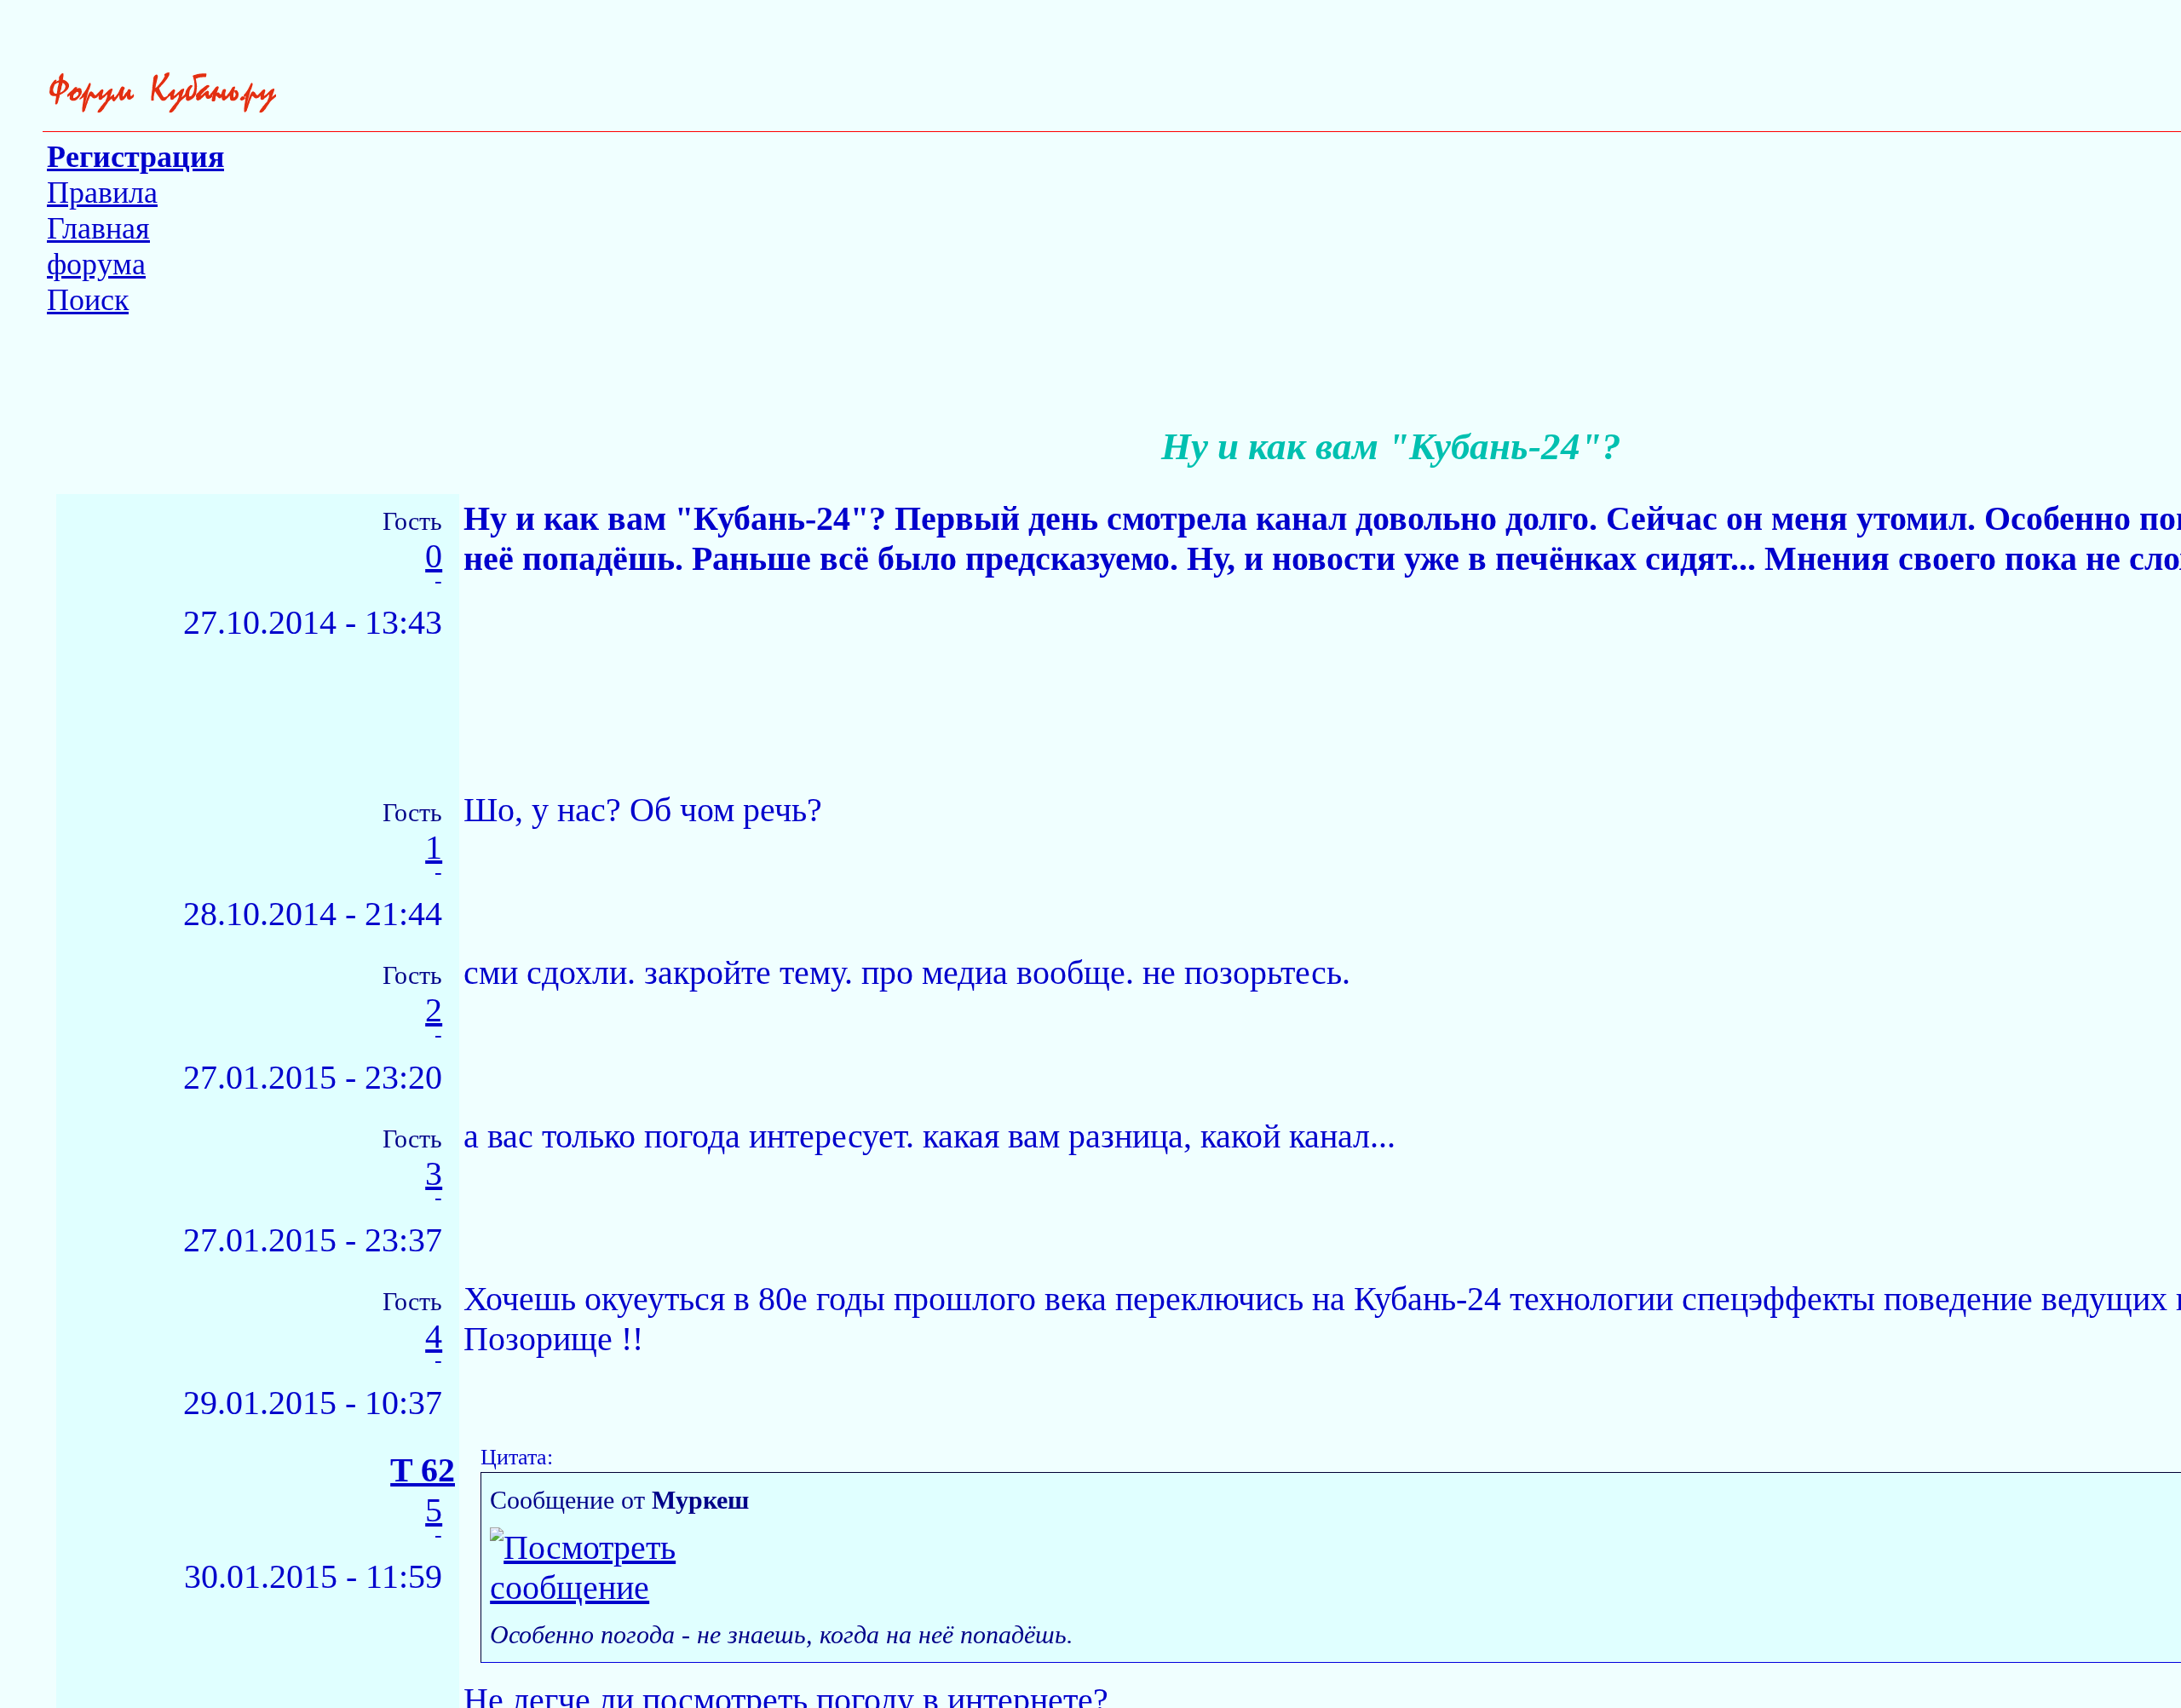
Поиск (88, 300)
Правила (102, 193)
